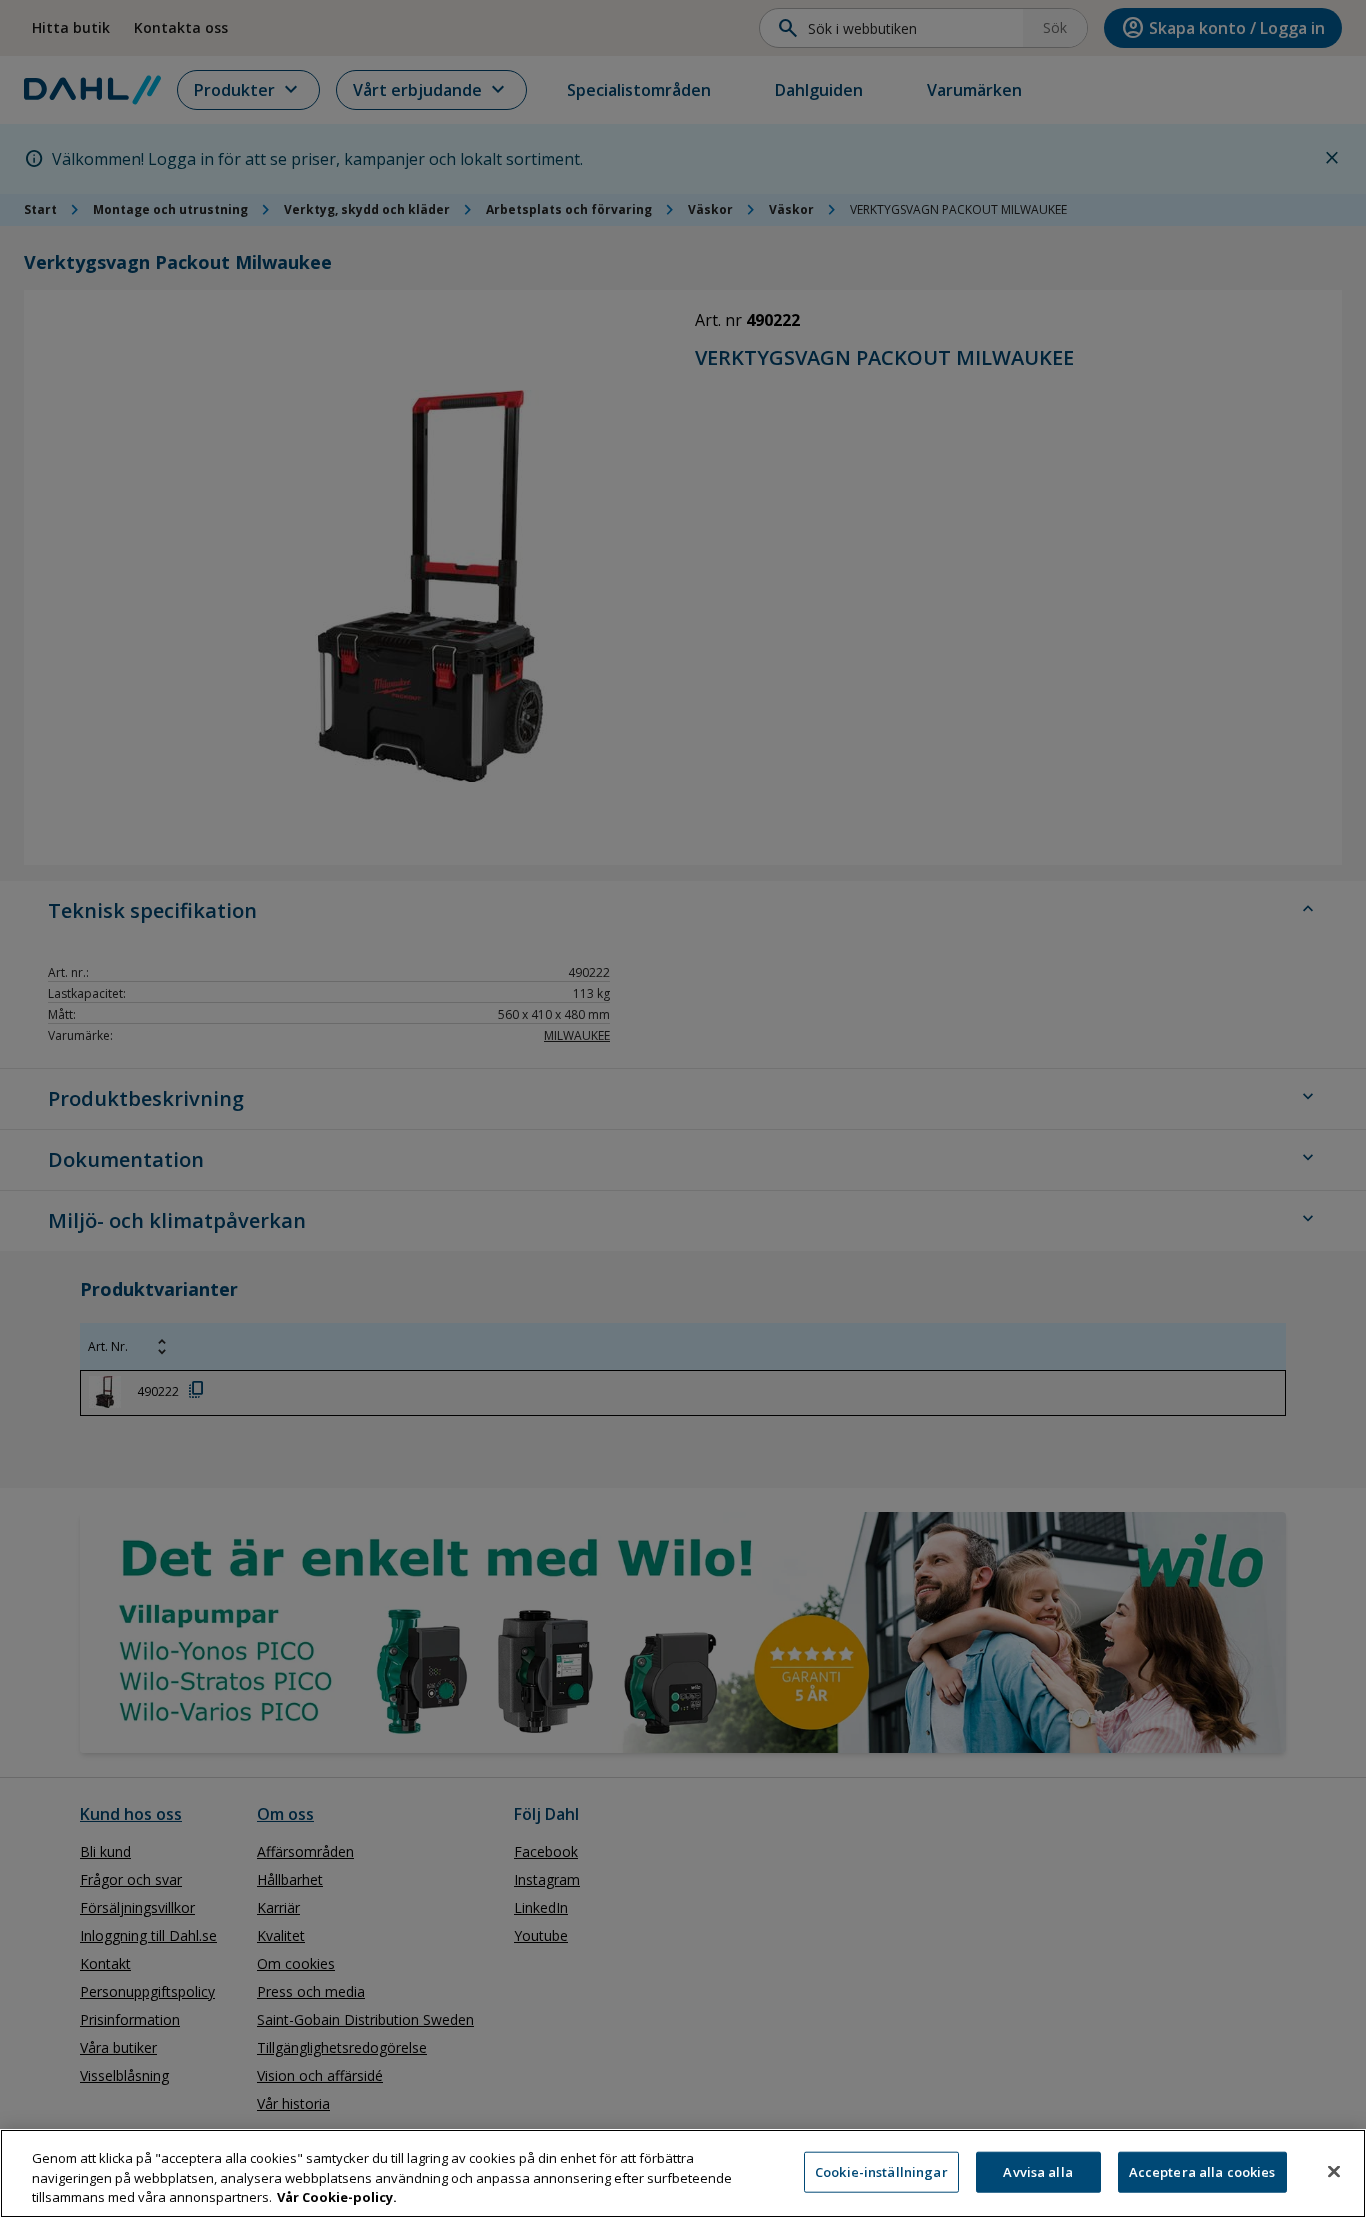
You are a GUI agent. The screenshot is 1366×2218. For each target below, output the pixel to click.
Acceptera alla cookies (1202, 2171)
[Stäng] (1334, 2171)
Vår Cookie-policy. (337, 2197)
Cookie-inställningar (881, 2171)
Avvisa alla (1037, 2171)
